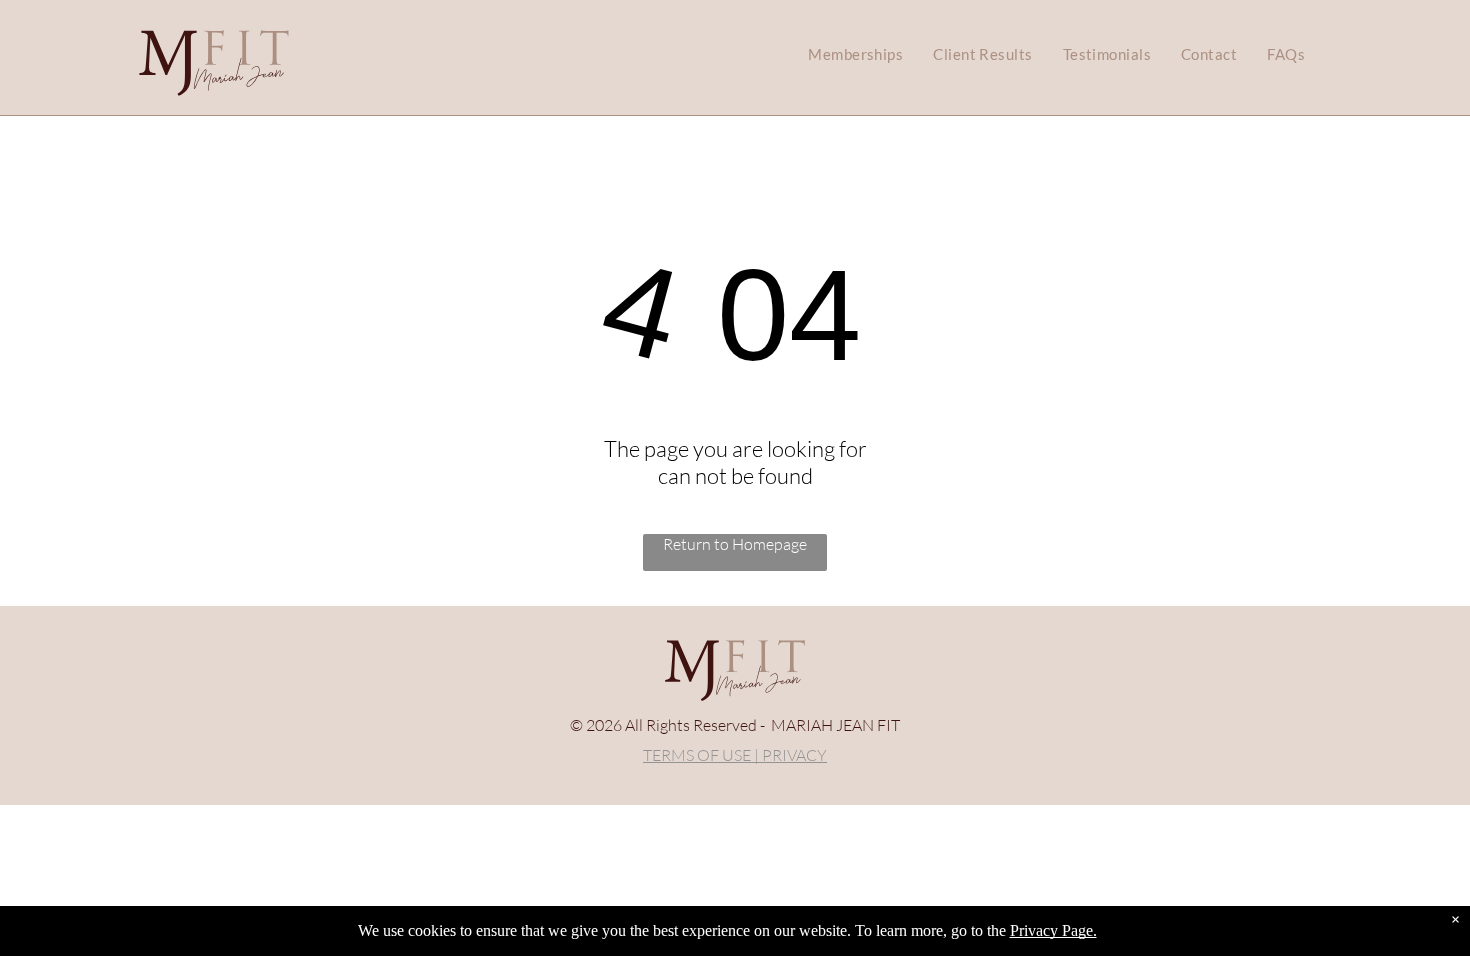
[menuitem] (855, 54)
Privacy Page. (1053, 930)
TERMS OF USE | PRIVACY (735, 755)
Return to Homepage (735, 544)
